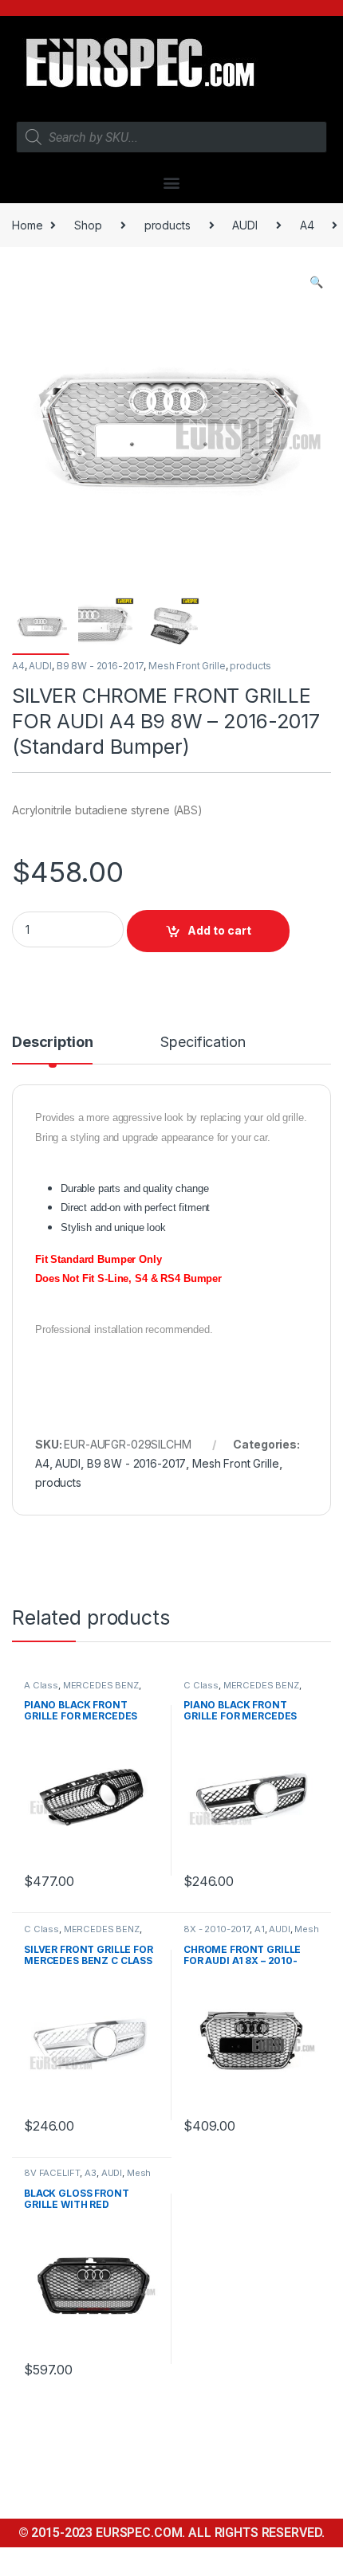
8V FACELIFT (52, 2173)
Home (27, 225)
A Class (41, 1685)
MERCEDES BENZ (101, 1685)
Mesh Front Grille (187, 666)
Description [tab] (52, 1043)
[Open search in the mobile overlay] (171, 137)
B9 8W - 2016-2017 (101, 666)
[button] (172, 182)
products (168, 225)
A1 (260, 1929)
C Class (201, 1685)
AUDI (244, 225)
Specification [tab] (203, 1043)
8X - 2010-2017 (217, 1929)
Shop (88, 225)
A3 (91, 2173)
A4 (307, 225)
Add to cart (219, 930)
